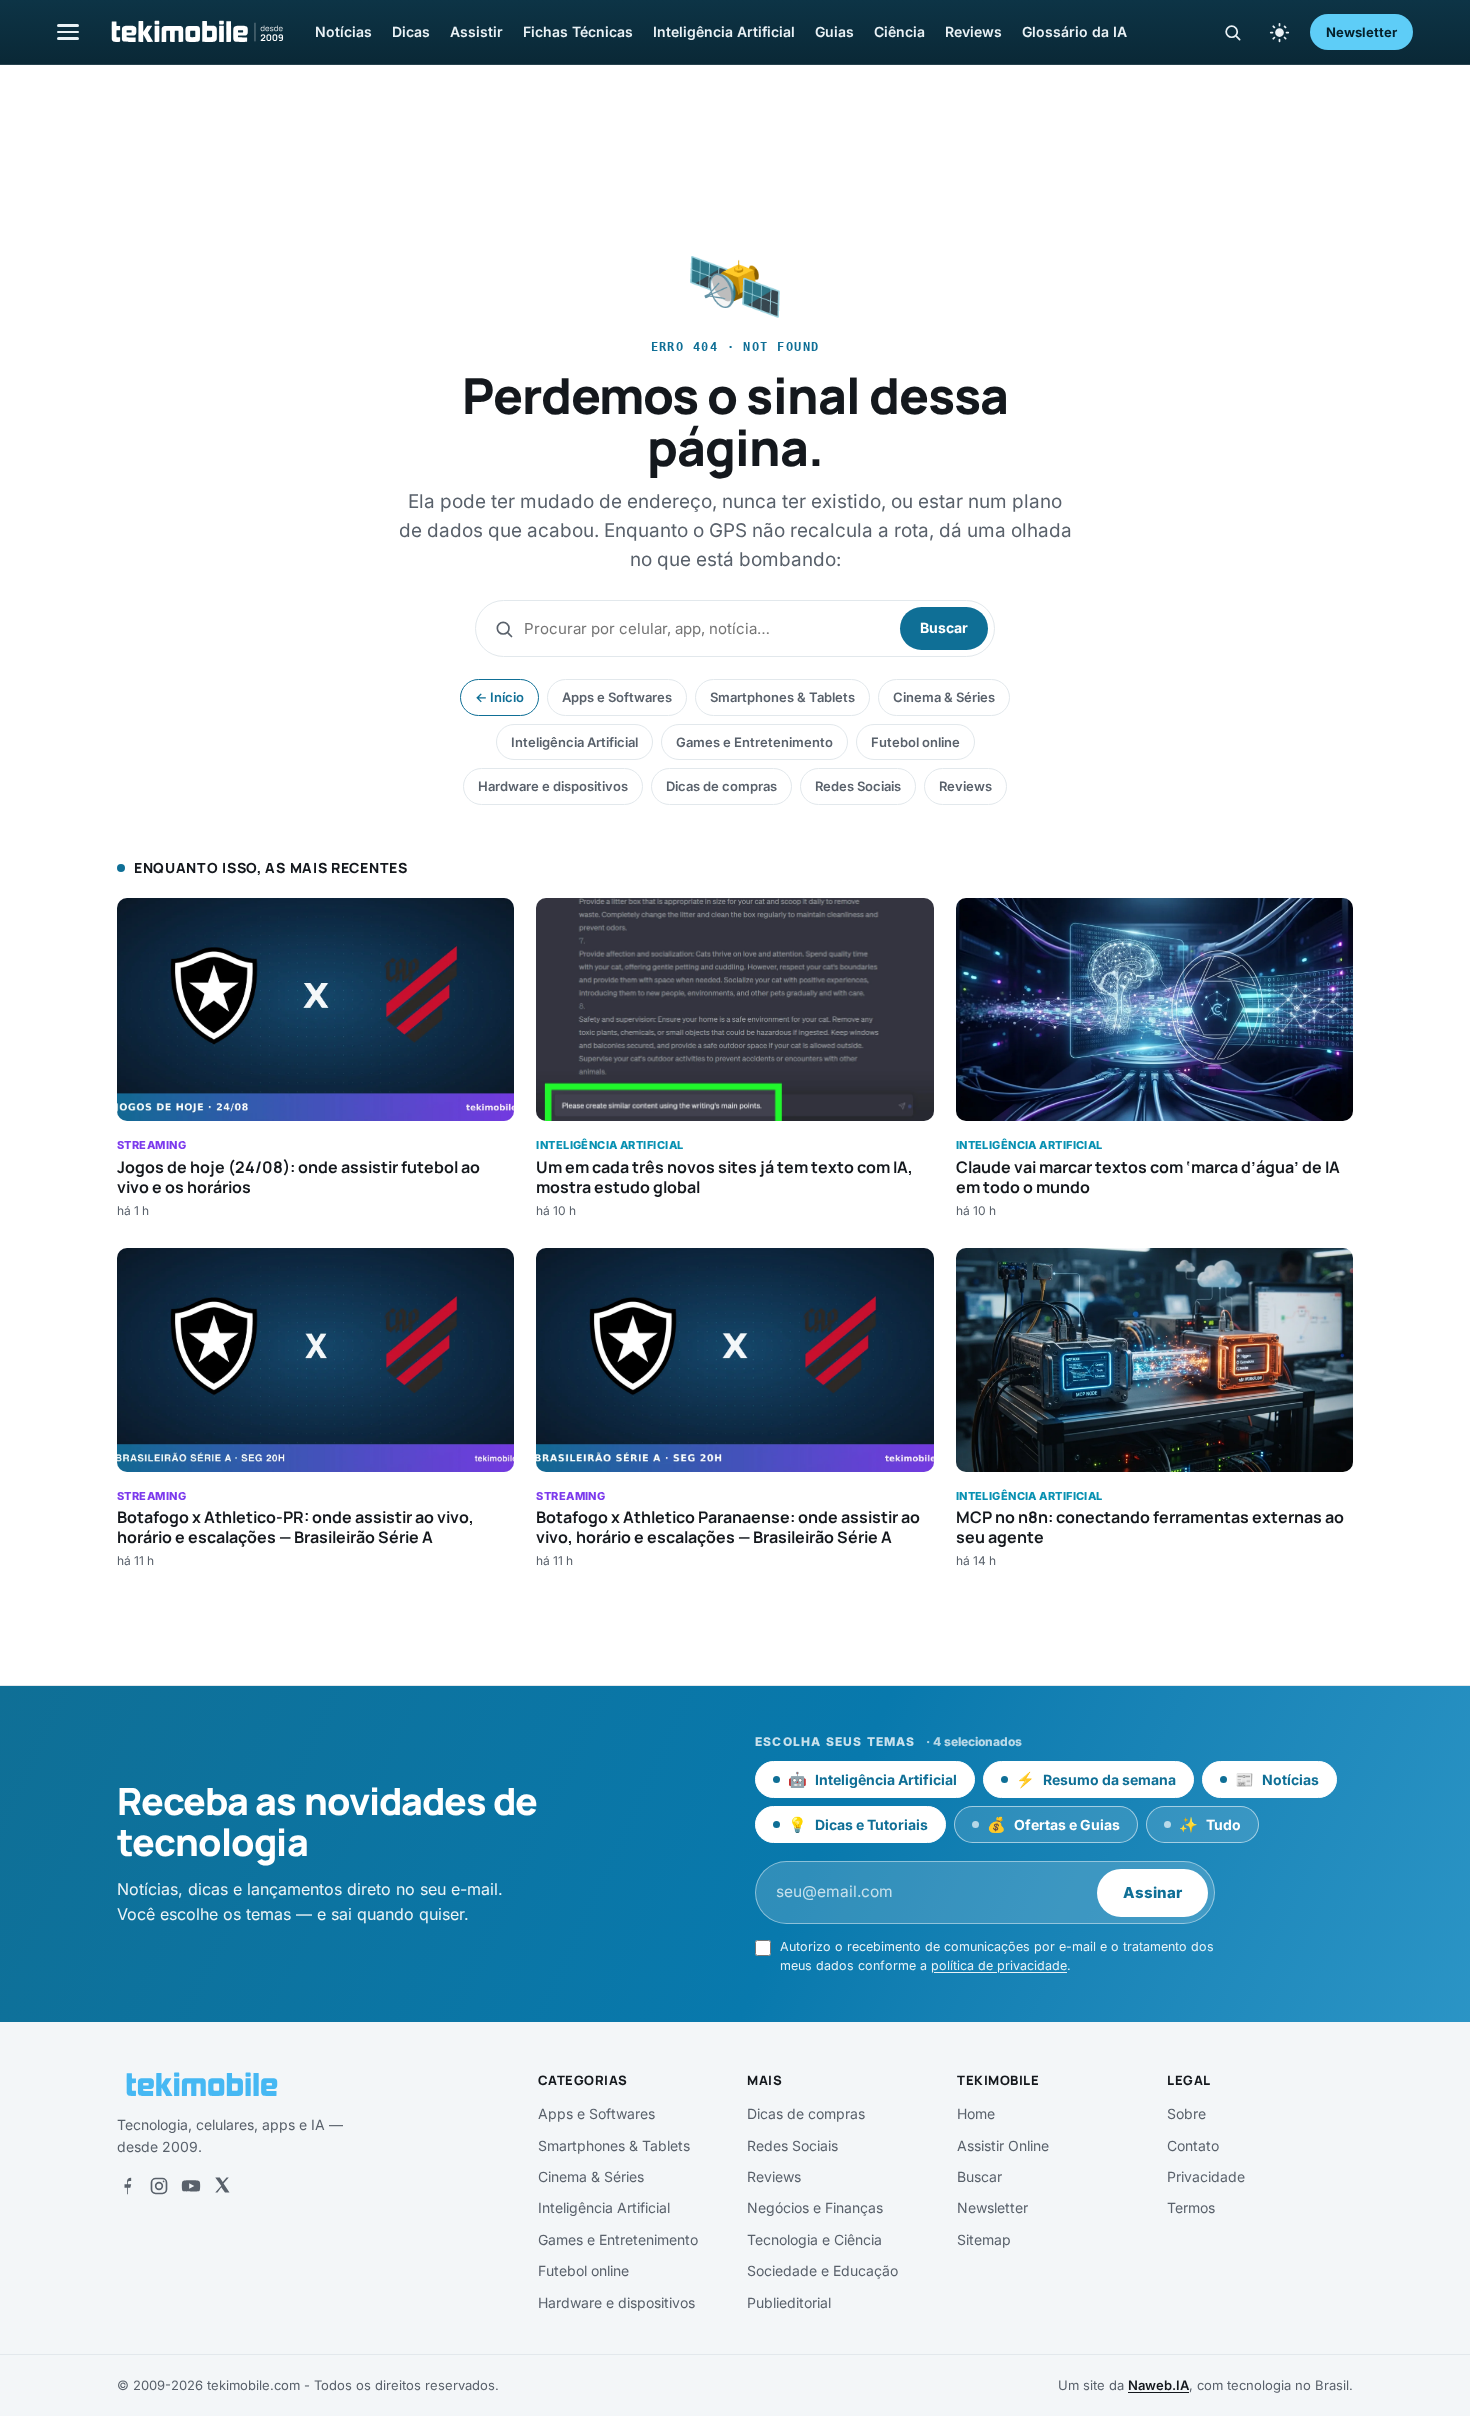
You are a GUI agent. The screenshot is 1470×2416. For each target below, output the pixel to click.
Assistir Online (1003, 2145)
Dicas (411, 31)
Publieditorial (789, 2302)
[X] (222, 2186)
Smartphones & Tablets (782, 697)
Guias (834, 31)
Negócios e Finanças (815, 2207)
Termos (1191, 2207)
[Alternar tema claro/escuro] (1279, 32)
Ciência (899, 31)
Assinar (1152, 1892)
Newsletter (1361, 32)
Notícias (343, 31)
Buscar (944, 627)
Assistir (476, 31)
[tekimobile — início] (196, 32)
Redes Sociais (858, 786)
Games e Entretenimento (754, 742)
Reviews (973, 31)
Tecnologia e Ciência (814, 2239)
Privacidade (1206, 2176)
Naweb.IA (1158, 2385)
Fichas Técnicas (578, 31)
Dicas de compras (721, 786)
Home (976, 2113)
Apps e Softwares (617, 697)
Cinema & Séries (944, 697)
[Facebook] (127, 2186)
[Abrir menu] (68, 31)
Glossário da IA (1074, 31)
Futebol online (915, 742)
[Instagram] (159, 2186)
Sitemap (984, 2239)
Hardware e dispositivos (553, 786)
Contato (1193, 2145)
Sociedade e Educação (822, 2270)
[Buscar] (1232, 32)
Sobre (1186, 2113)
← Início (499, 697)
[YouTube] (191, 2186)
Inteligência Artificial (724, 31)
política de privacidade (999, 1965)
